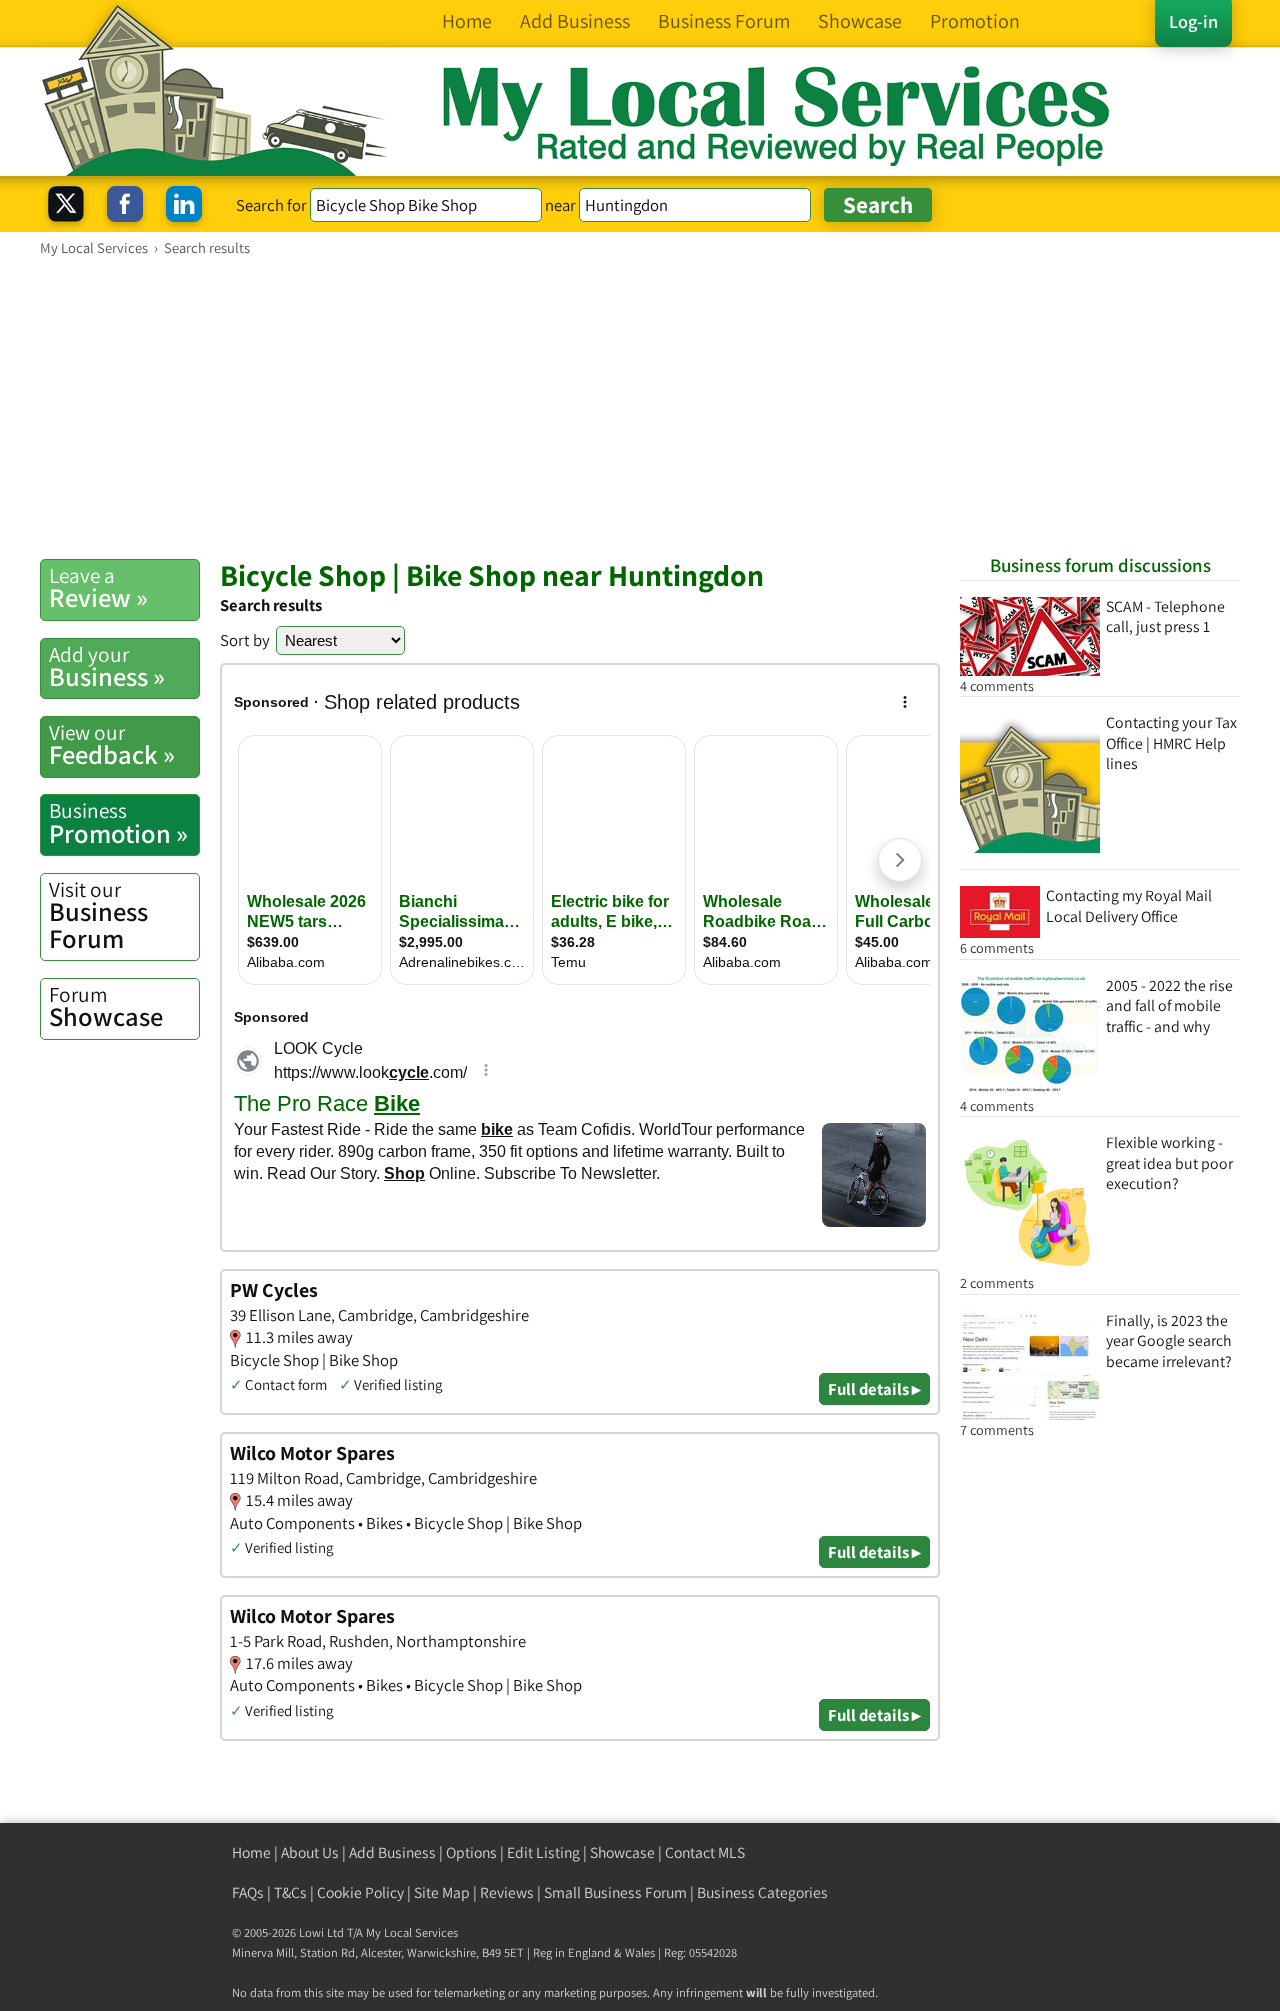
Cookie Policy (360, 1892)
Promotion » (118, 823)
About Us (310, 1852)
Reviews (507, 1892)
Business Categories (762, 1892)
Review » (98, 588)
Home (251, 1852)
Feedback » (112, 745)
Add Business (392, 1852)
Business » (107, 667)
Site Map (442, 1892)
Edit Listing (543, 1852)
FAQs (248, 1892)
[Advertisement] (640, 407)
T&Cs (290, 1892)
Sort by (245, 640)
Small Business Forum (615, 1892)
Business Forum (98, 915)
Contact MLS (705, 1852)
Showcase (106, 1007)
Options (471, 1852)
